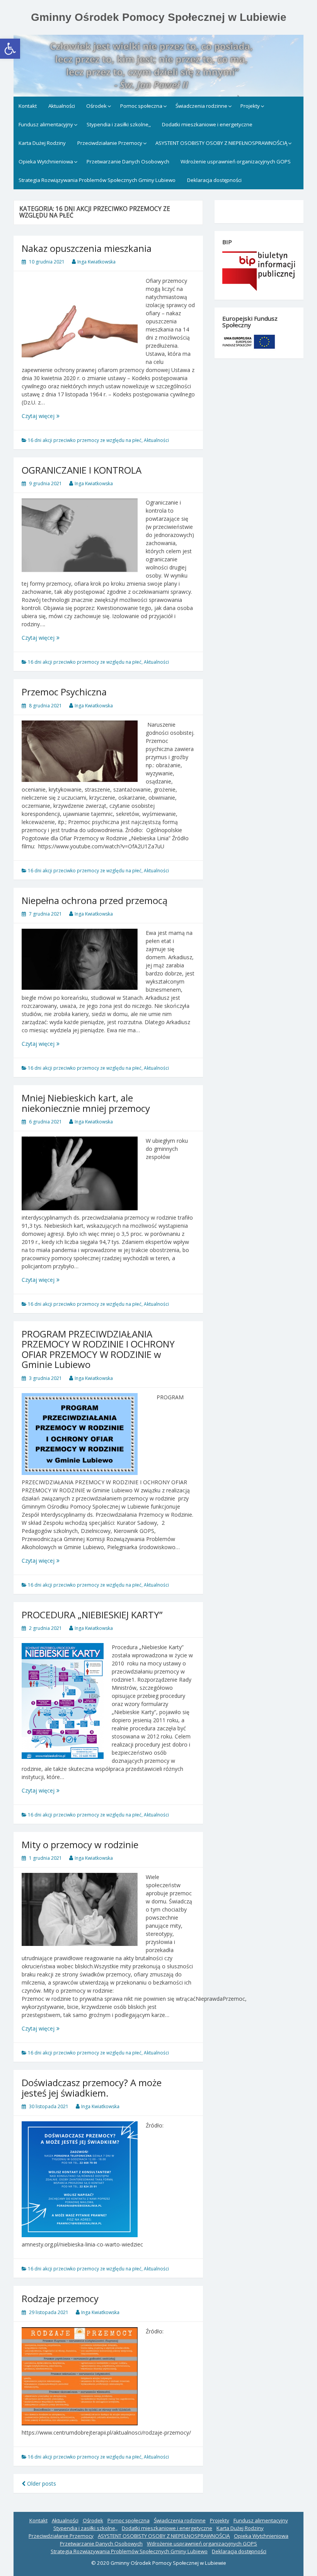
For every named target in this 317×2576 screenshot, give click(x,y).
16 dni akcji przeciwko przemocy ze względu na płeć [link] (85, 440)
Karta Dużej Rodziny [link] (42, 143)
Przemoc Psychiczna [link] (64, 692)
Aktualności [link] (62, 106)
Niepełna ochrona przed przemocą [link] (95, 900)
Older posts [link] (41, 2483)
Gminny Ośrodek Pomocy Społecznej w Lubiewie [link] (159, 17)
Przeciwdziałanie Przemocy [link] (110, 143)
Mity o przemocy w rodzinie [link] (80, 1844)
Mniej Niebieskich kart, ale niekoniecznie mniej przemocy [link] (86, 1103)
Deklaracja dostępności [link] (214, 180)
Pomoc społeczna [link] (141, 106)
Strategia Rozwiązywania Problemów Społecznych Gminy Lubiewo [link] (97, 180)
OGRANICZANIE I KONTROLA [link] (82, 470)
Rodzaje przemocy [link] (60, 2298)
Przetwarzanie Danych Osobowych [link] (128, 161)
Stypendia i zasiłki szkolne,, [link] (119, 124)
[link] (10, 49)
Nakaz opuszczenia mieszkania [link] (87, 248)
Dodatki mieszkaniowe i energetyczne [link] (207, 124)
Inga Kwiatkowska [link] (96, 262)
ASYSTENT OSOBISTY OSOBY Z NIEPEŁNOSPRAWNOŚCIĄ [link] (221, 143)
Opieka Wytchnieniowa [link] (46, 161)
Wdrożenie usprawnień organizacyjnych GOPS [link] (236, 161)
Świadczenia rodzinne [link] (201, 106)
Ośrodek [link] (96, 106)
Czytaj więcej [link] (53, 416)
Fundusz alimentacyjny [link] (46, 124)
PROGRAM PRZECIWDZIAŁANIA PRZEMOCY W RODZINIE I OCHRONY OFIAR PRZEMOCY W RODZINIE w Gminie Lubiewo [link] (98, 1349)
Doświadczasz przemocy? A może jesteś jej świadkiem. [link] (92, 2087)
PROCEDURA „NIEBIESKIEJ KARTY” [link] (92, 1615)
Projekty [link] (250, 106)
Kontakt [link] (28, 106)
